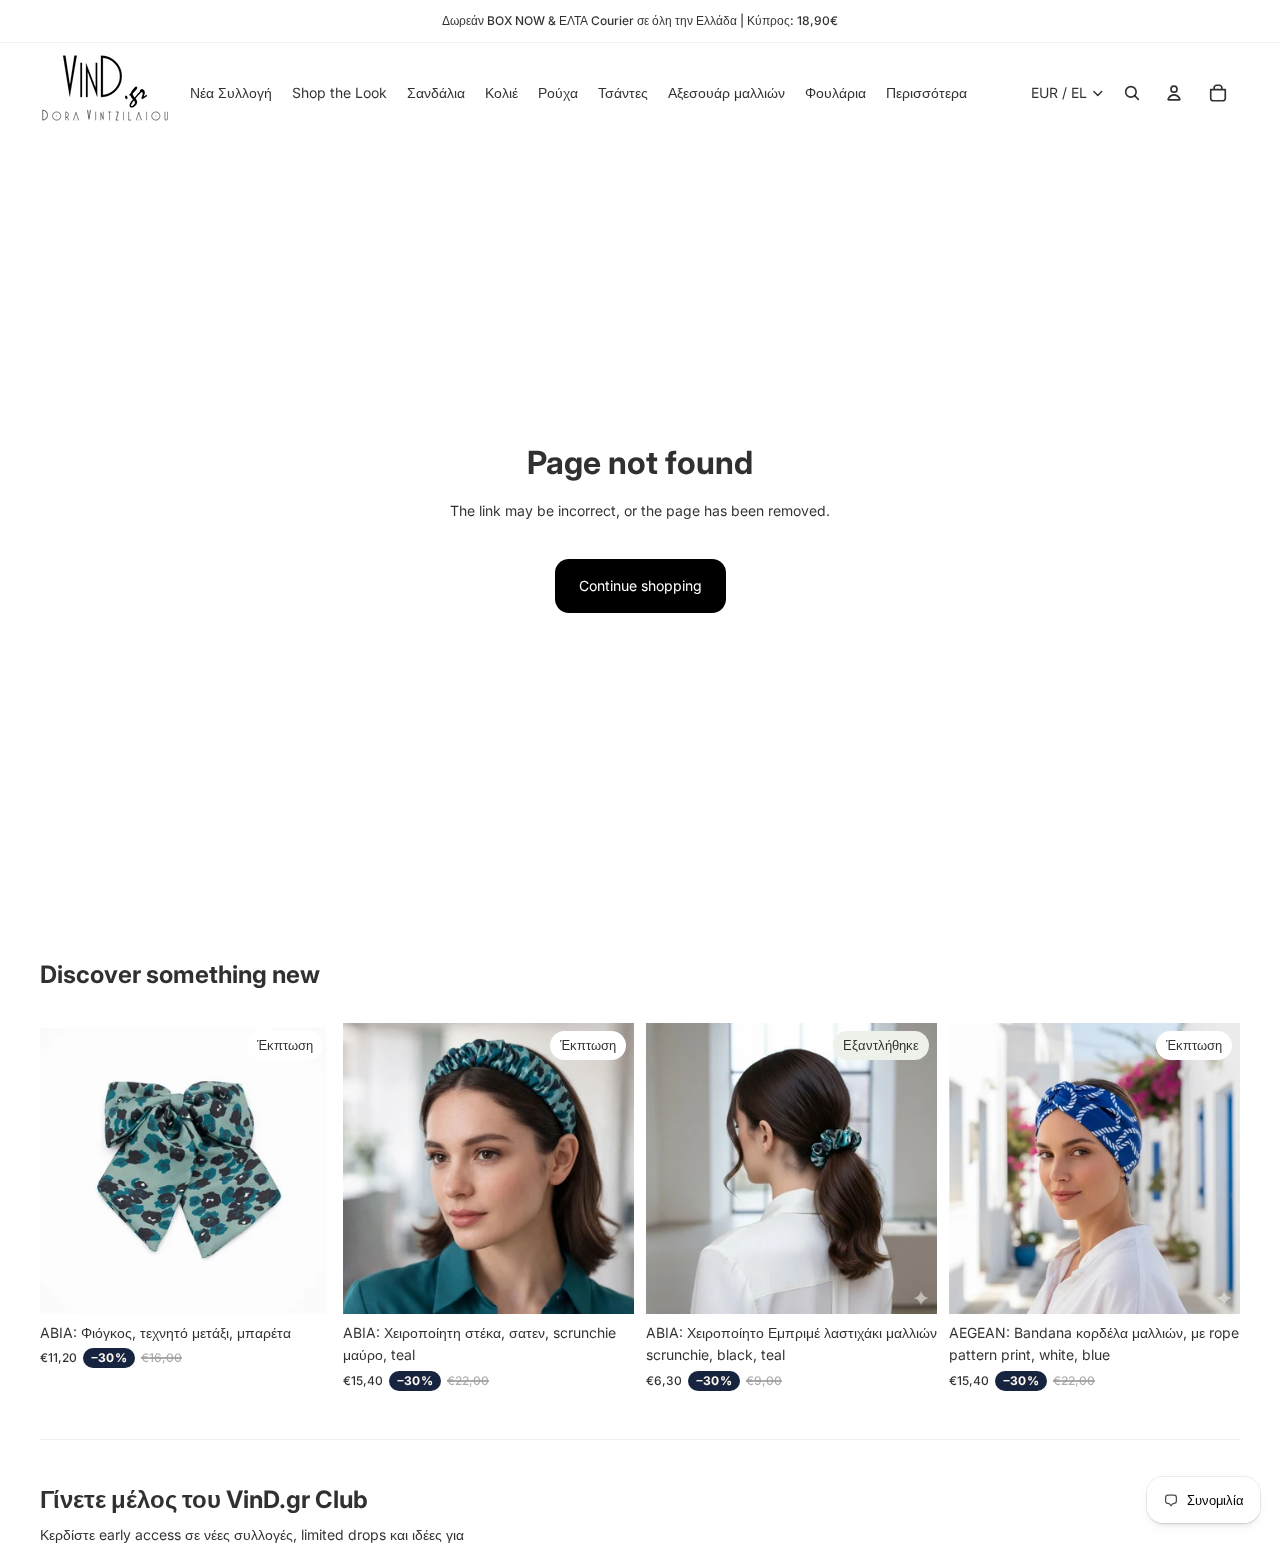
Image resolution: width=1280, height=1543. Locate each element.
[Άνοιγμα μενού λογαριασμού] (1174, 93)
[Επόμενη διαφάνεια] (604, 1168)
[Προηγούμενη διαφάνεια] (373, 1168)
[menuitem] (926, 93)
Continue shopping (640, 585)
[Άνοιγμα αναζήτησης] (1132, 93)
